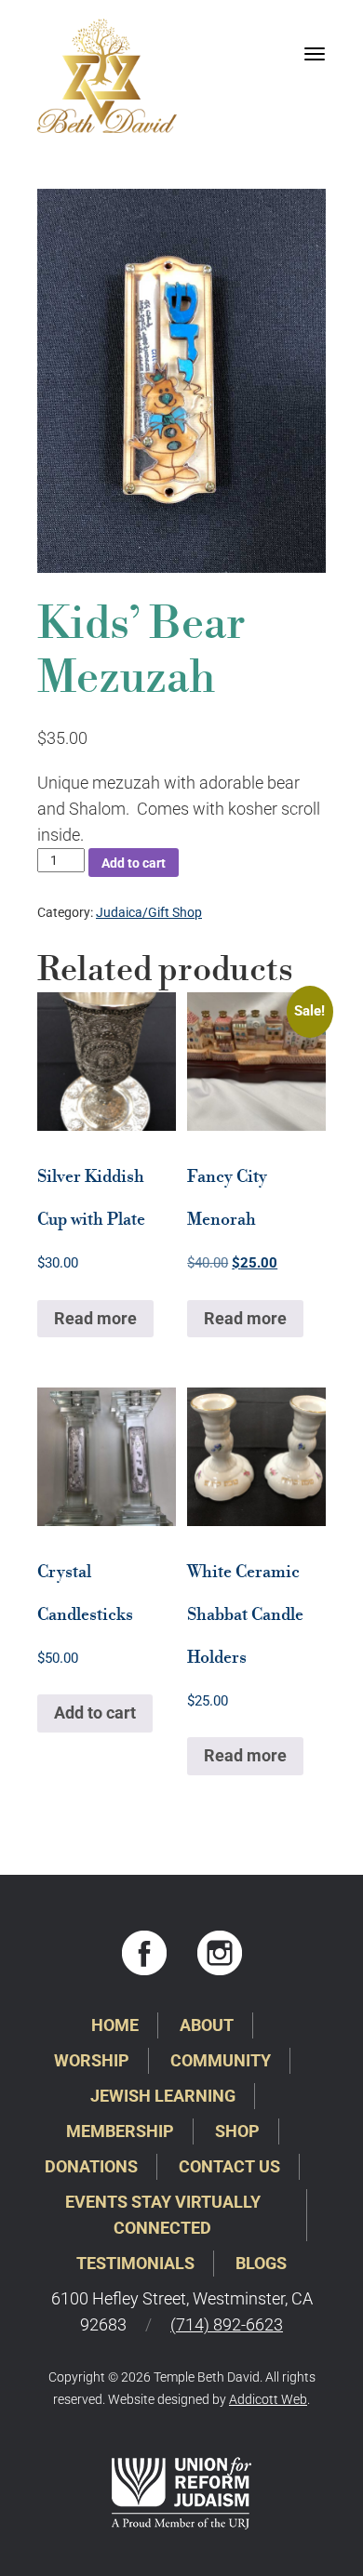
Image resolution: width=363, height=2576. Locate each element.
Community (221, 2060)
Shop (237, 2131)
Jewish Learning (163, 2096)
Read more (95, 1318)
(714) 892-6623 (227, 2324)
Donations (91, 2166)
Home (115, 2025)
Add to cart (134, 863)
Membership (120, 2131)
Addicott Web (268, 2399)
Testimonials (135, 2263)
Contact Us (229, 2166)
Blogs (261, 2263)
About (207, 2025)
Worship (92, 2060)
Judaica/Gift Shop (149, 912)
